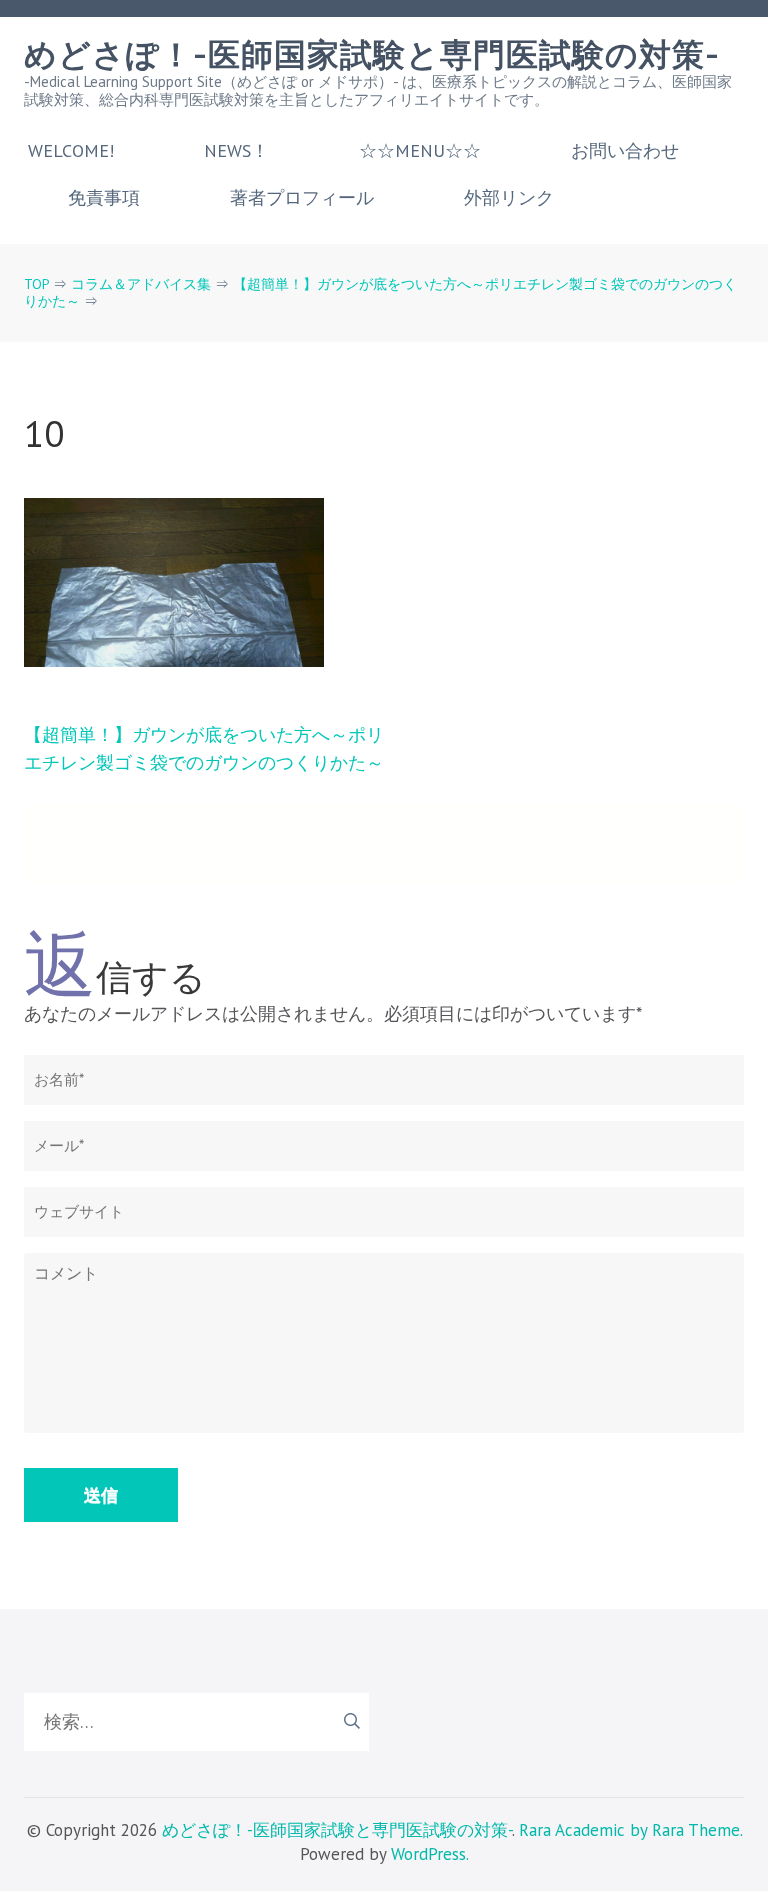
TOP (36, 284)
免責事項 (104, 198)
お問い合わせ (625, 151)
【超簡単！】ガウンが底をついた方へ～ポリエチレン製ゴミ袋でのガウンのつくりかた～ (380, 292)
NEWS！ (236, 151)
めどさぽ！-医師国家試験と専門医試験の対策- (372, 55)
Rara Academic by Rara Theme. (630, 1830)
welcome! (71, 151)
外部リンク (509, 198)
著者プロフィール (302, 198)
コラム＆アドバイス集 (141, 284)
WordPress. (430, 1854)
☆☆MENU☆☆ (420, 151)
